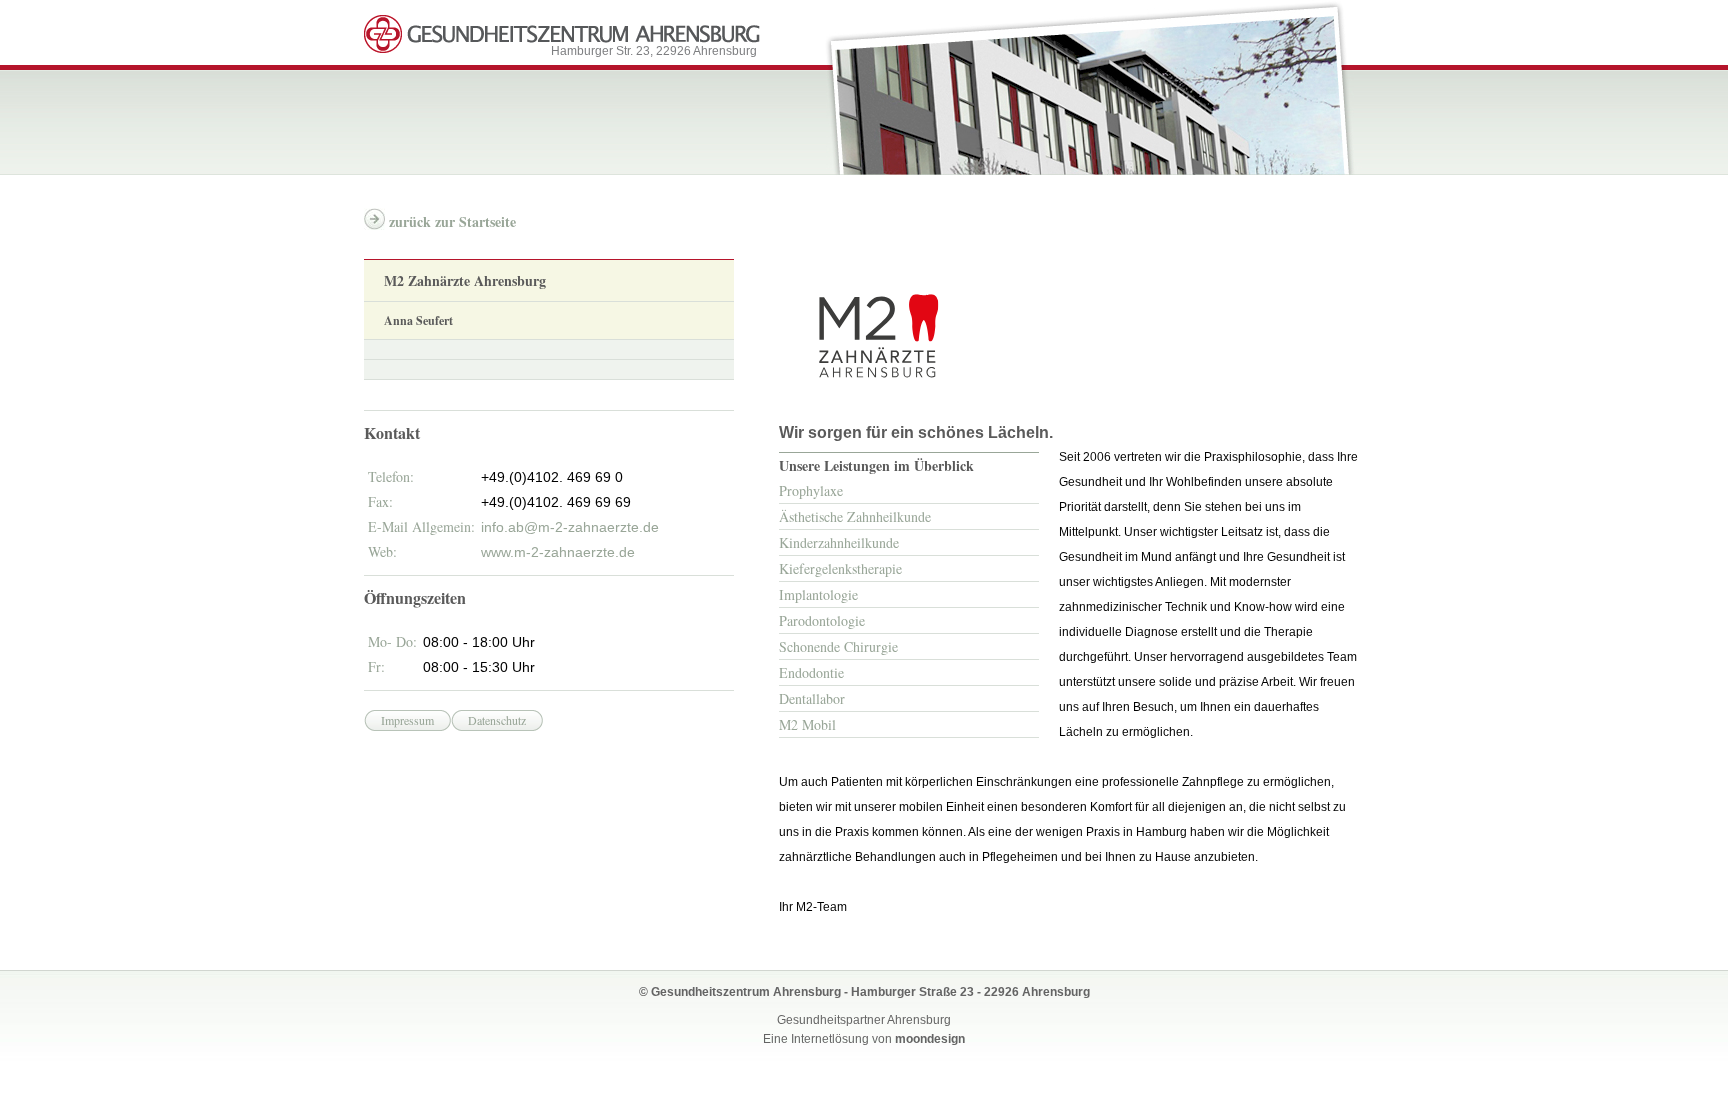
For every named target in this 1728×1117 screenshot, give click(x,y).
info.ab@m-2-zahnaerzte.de (570, 527)
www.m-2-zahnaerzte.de (558, 552)
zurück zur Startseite (452, 221)
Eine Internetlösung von (864, 1039)
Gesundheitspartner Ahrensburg (864, 1020)
